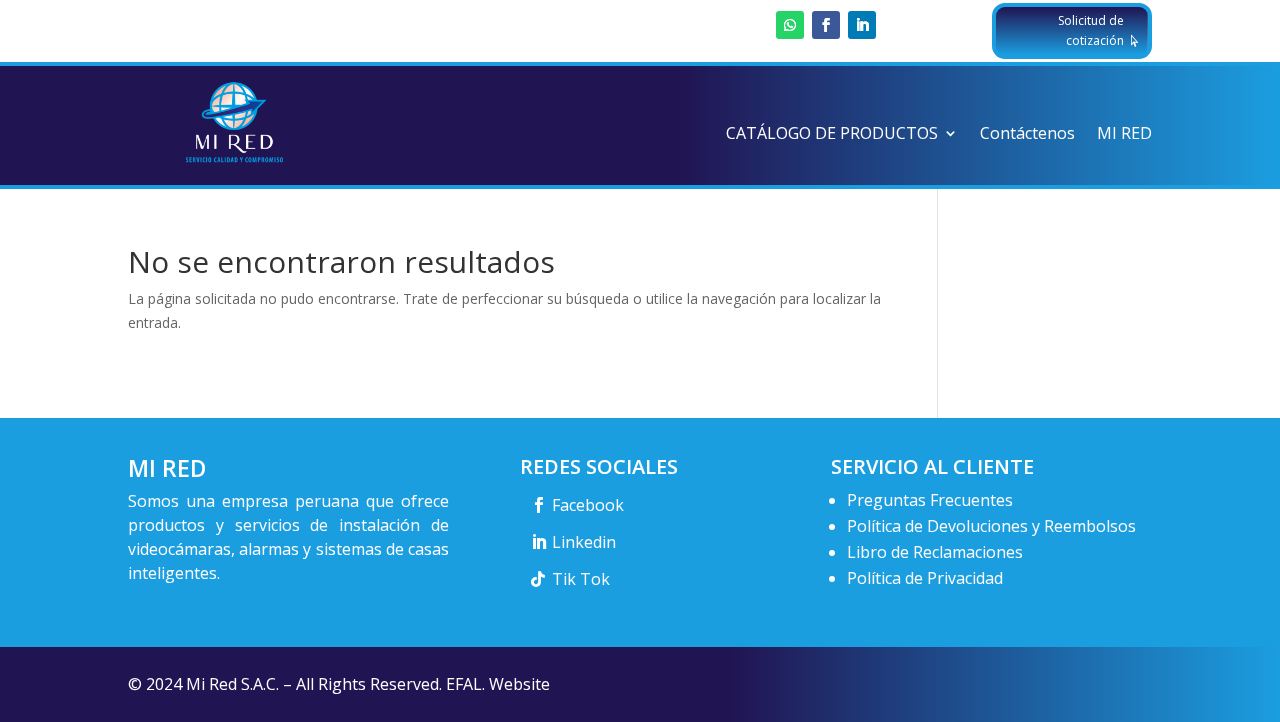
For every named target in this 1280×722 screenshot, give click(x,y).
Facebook (588, 505)
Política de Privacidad (925, 578)
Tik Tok (581, 579)
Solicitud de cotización (1091, 30)
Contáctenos (1027, 135)
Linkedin (584, 542)
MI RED (1124, 135)
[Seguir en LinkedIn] (862, 25)
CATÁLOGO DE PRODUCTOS (832, 135)
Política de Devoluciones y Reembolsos (991, 526)
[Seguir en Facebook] (826, 25)
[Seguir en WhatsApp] (790, 25)
